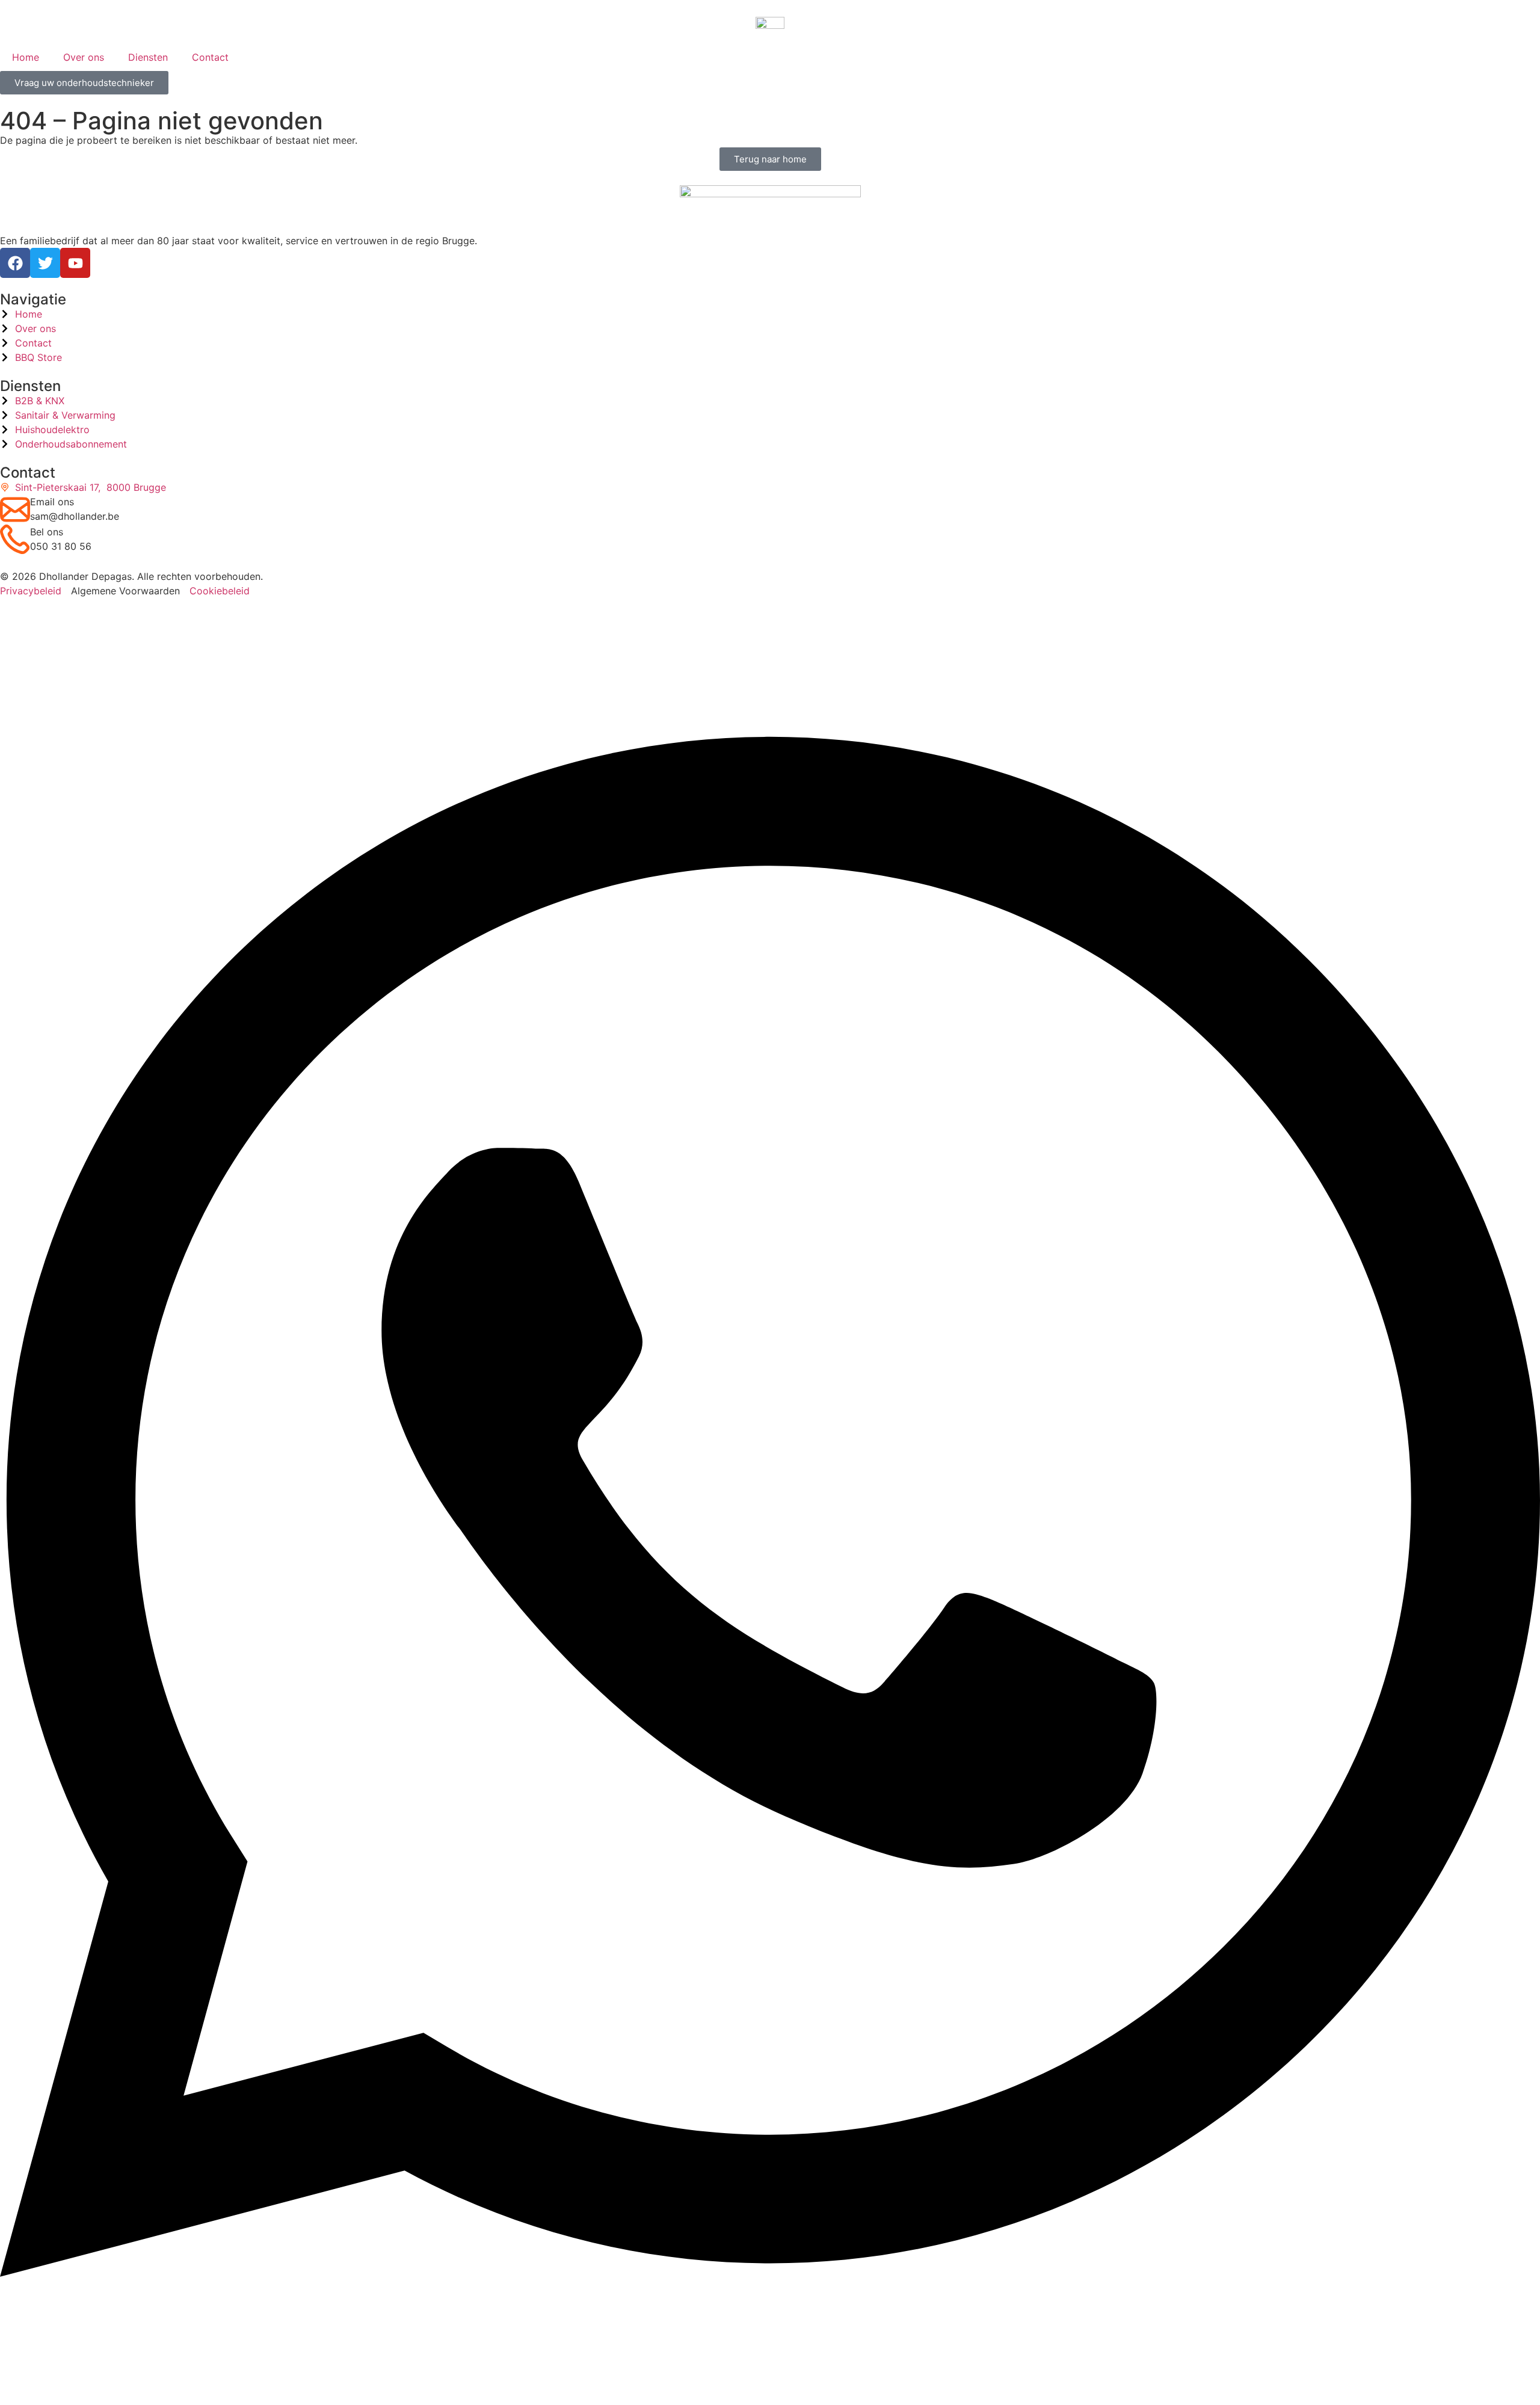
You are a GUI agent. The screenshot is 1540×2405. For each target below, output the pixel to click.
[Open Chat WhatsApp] (770, 2383)
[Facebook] (15, 263)
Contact (210, 57)
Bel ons (47, 532)
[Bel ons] (15, 540)
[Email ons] (15, 510)
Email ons (52, 502)
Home (26, 57)
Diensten (148, 57)
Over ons (84, 57)
